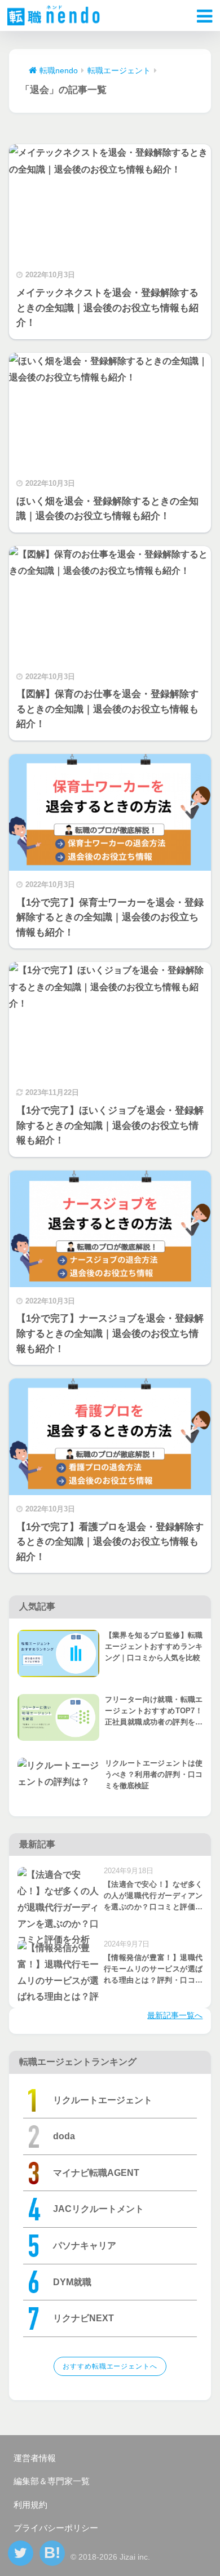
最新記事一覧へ (175, 2015)
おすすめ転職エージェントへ (110, 2366)
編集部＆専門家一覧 (52, 2481)
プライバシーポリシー (56, 2528)
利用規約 (30, 2505)
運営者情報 (35, 2458)
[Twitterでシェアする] (21, 2553)
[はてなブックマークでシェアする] (52, 2553)
